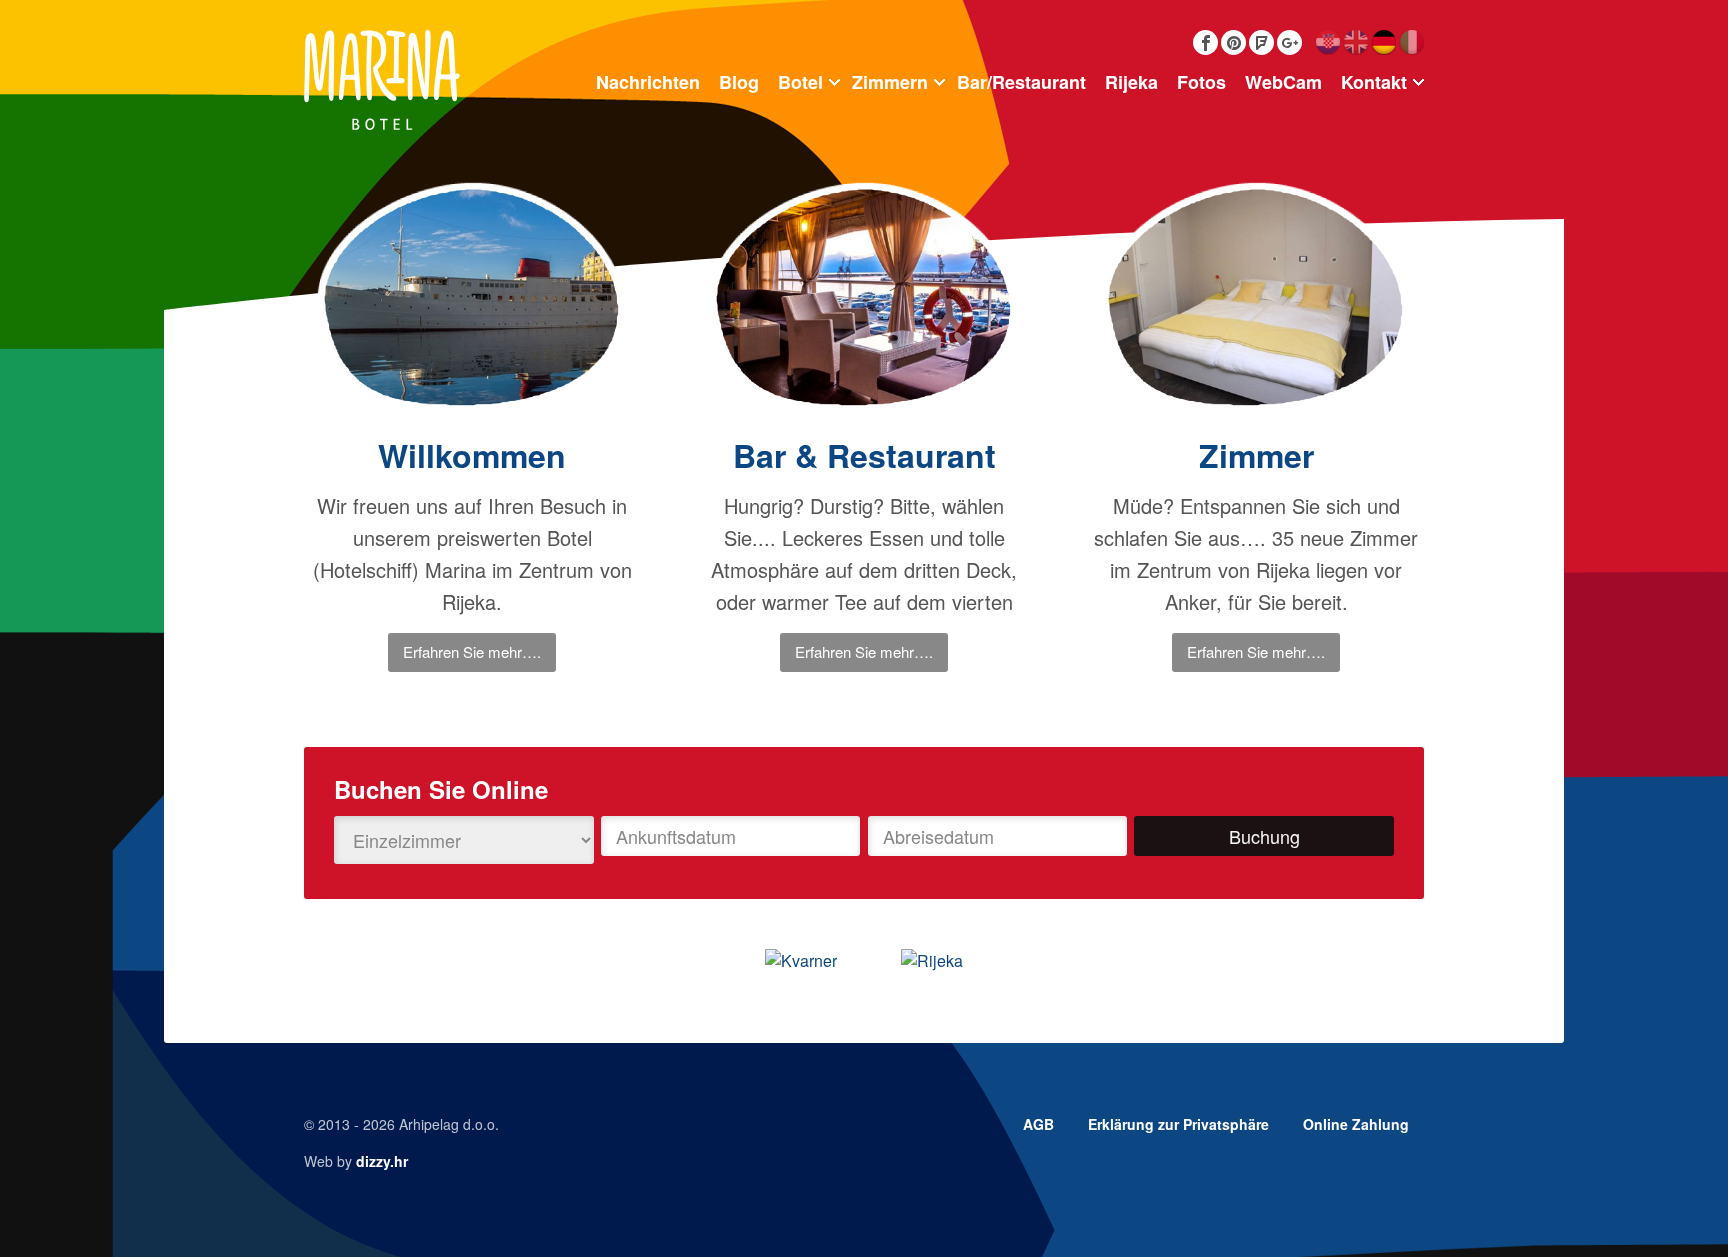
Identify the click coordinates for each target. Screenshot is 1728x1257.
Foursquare (1261, 42)
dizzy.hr (382, 1161)
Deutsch (1383, 42)
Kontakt (1374, 82)
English (1355, 42)
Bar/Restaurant (1021, 82)
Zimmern (890, 82)
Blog (739, 82)
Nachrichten (648, 82)
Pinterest (1233, 42)
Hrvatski (1327, 42)
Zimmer (1256, 455)
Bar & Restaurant (864, 455)
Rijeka (1131, 82)
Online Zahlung (1356, 1124)
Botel (800, 82)
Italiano (1411, 42)
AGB (1038, 1124)
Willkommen (472, 455)
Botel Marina (382, 80)
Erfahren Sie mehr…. (472, 651)
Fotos (1201, 82)
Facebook (1205, 42)
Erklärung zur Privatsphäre (1178, 1124)
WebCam (1283, 82)
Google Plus (1289, 42)
